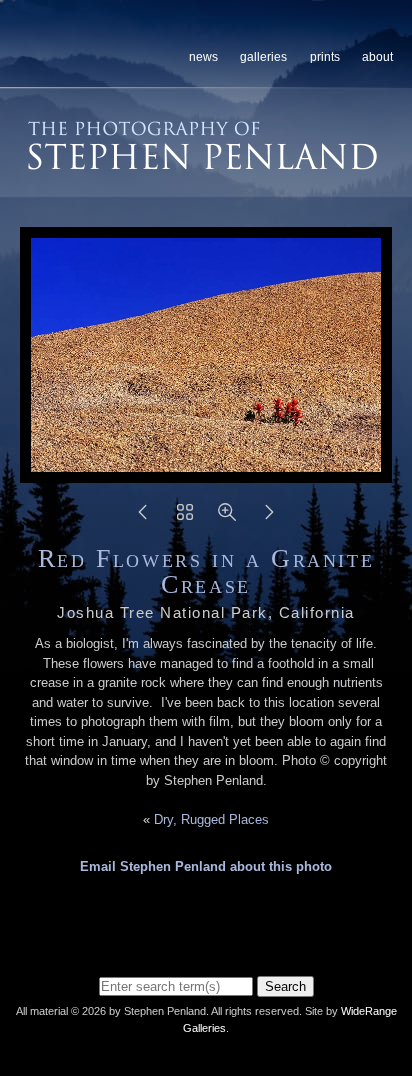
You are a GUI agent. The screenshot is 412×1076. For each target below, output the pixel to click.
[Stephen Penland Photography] (203, 163)
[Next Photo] (269, 518)
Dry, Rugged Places (211, 819)
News (203, 57)
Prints (325, 57)
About (377, 57)
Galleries (263, 57)
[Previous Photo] (143, 518)
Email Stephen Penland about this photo (206, 866)
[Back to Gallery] (185, 518)
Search (285, 986)
